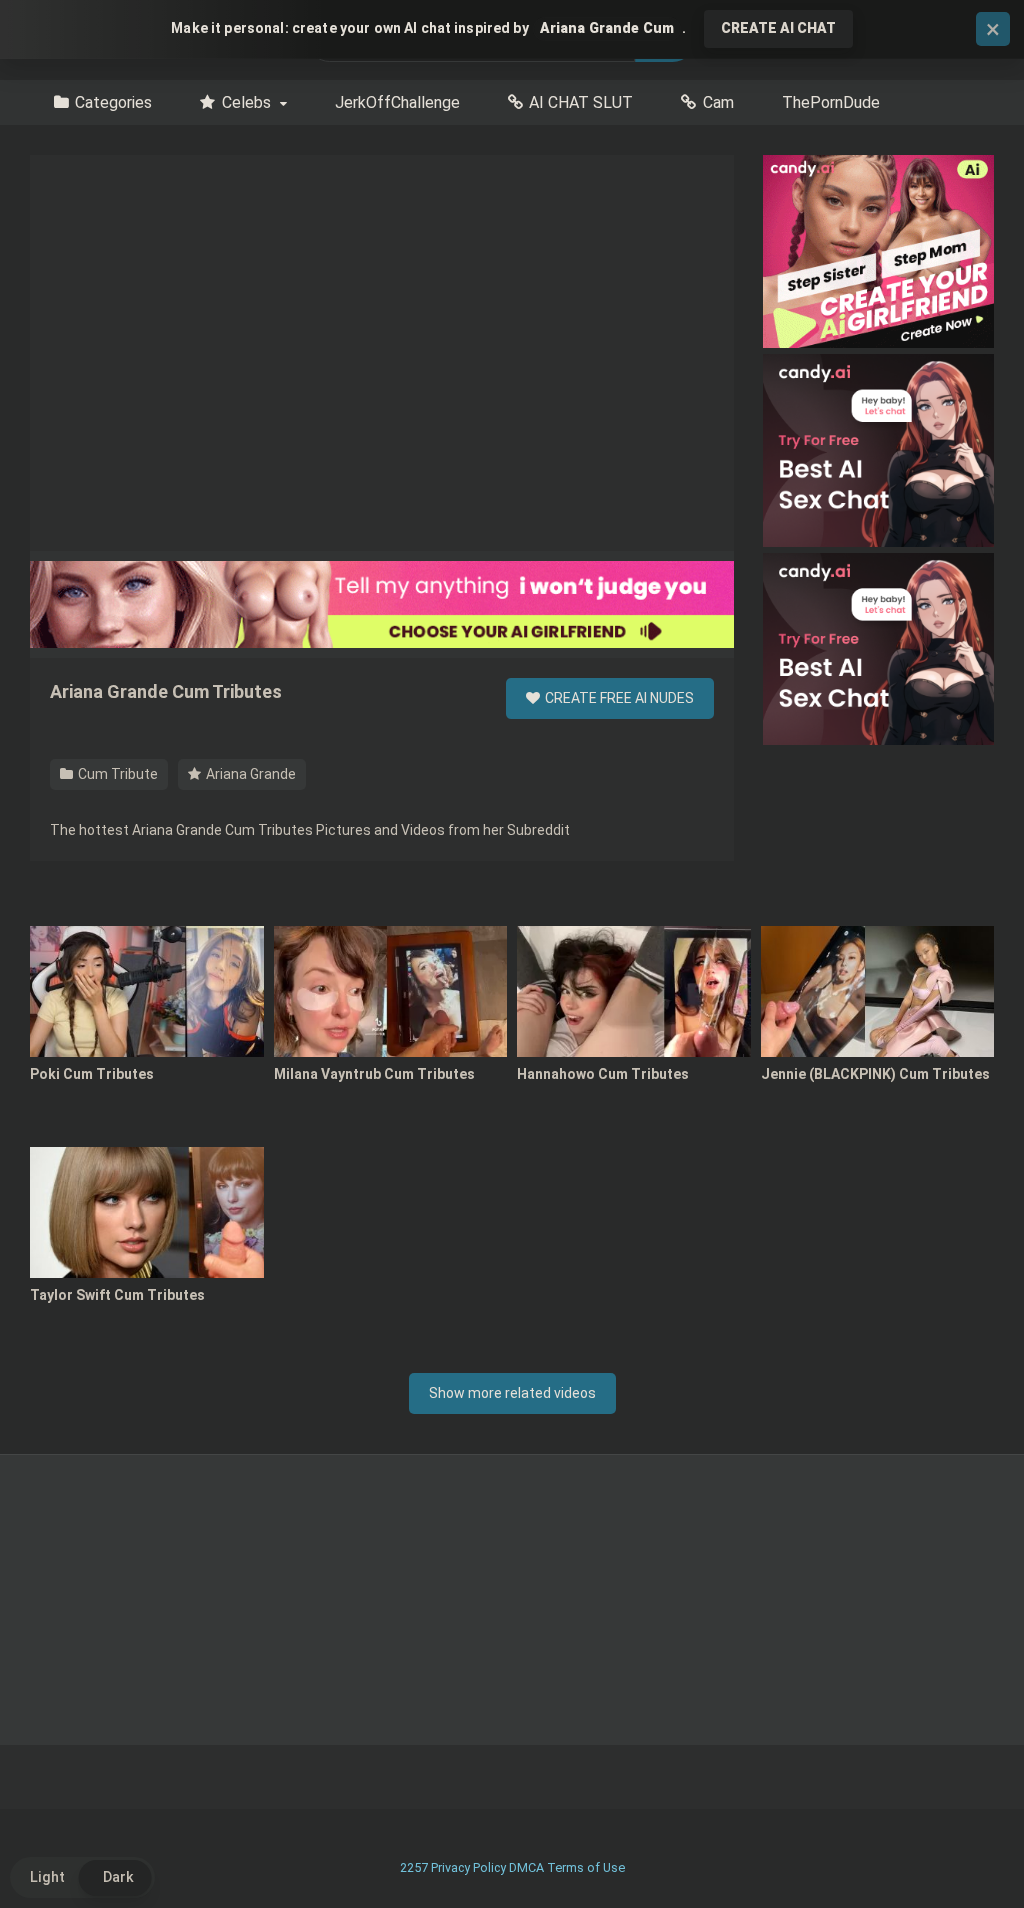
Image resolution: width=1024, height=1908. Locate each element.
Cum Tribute (116, 774)
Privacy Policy (468, 1867)
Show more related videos (512, 1393)
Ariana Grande (249, 774)
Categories (113, 102)
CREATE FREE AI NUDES (618, 698)
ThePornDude (831, 102)
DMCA (526, 1867)
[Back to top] (957, 1847)
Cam (718, 102)
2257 (414, 1867)
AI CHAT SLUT (581, 102)
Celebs (246, 102)
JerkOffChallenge (397, 102)
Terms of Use (586, 1867)
